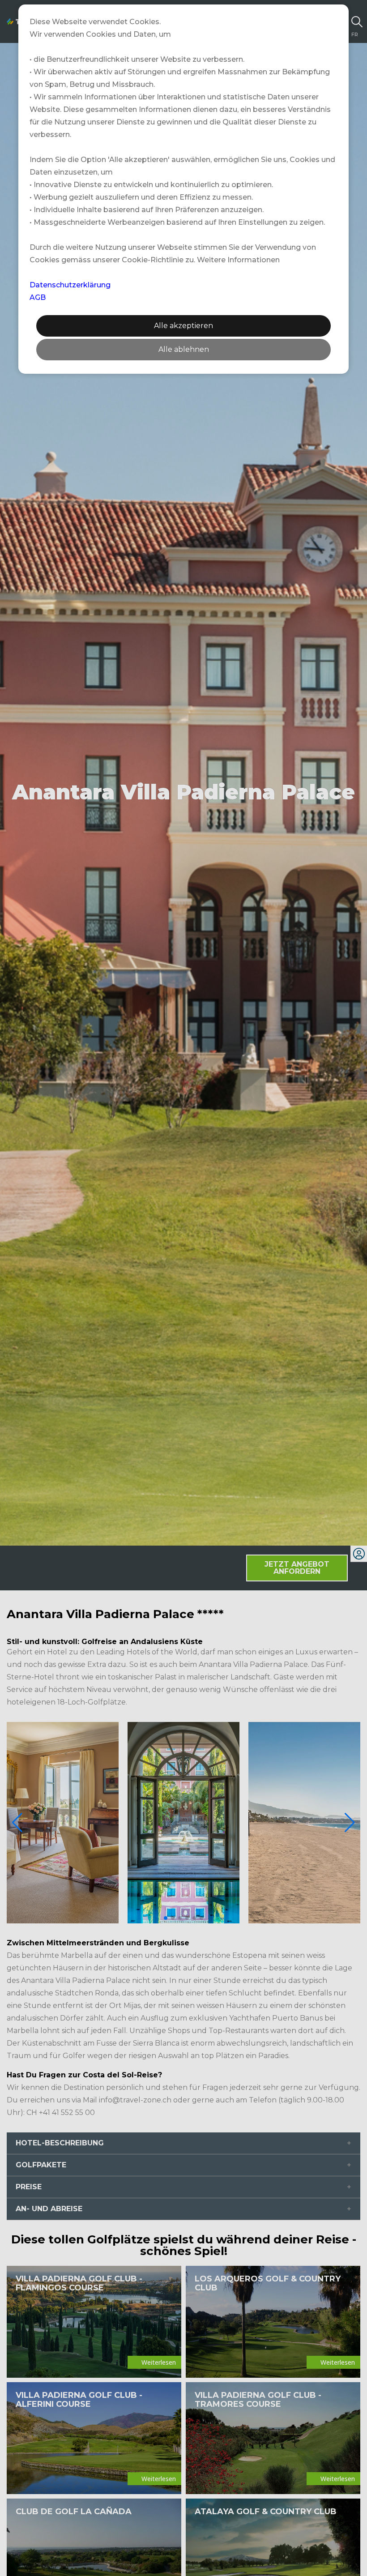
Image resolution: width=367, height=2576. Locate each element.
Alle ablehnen (184, 349)
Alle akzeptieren (183, 326)
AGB (38, 297)
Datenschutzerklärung (70, 285)
